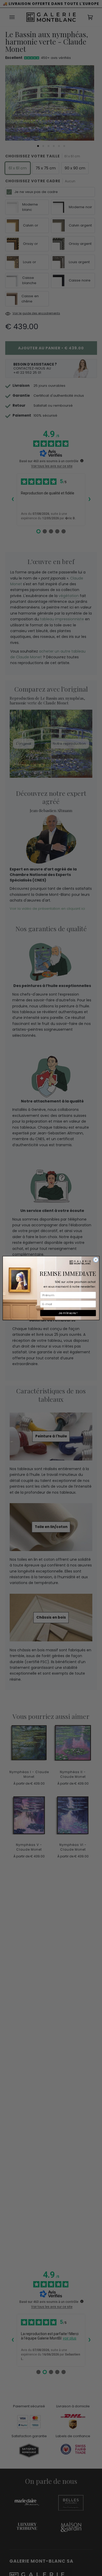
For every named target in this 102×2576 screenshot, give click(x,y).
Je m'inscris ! (68, 1313)
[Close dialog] (96, 1260)
